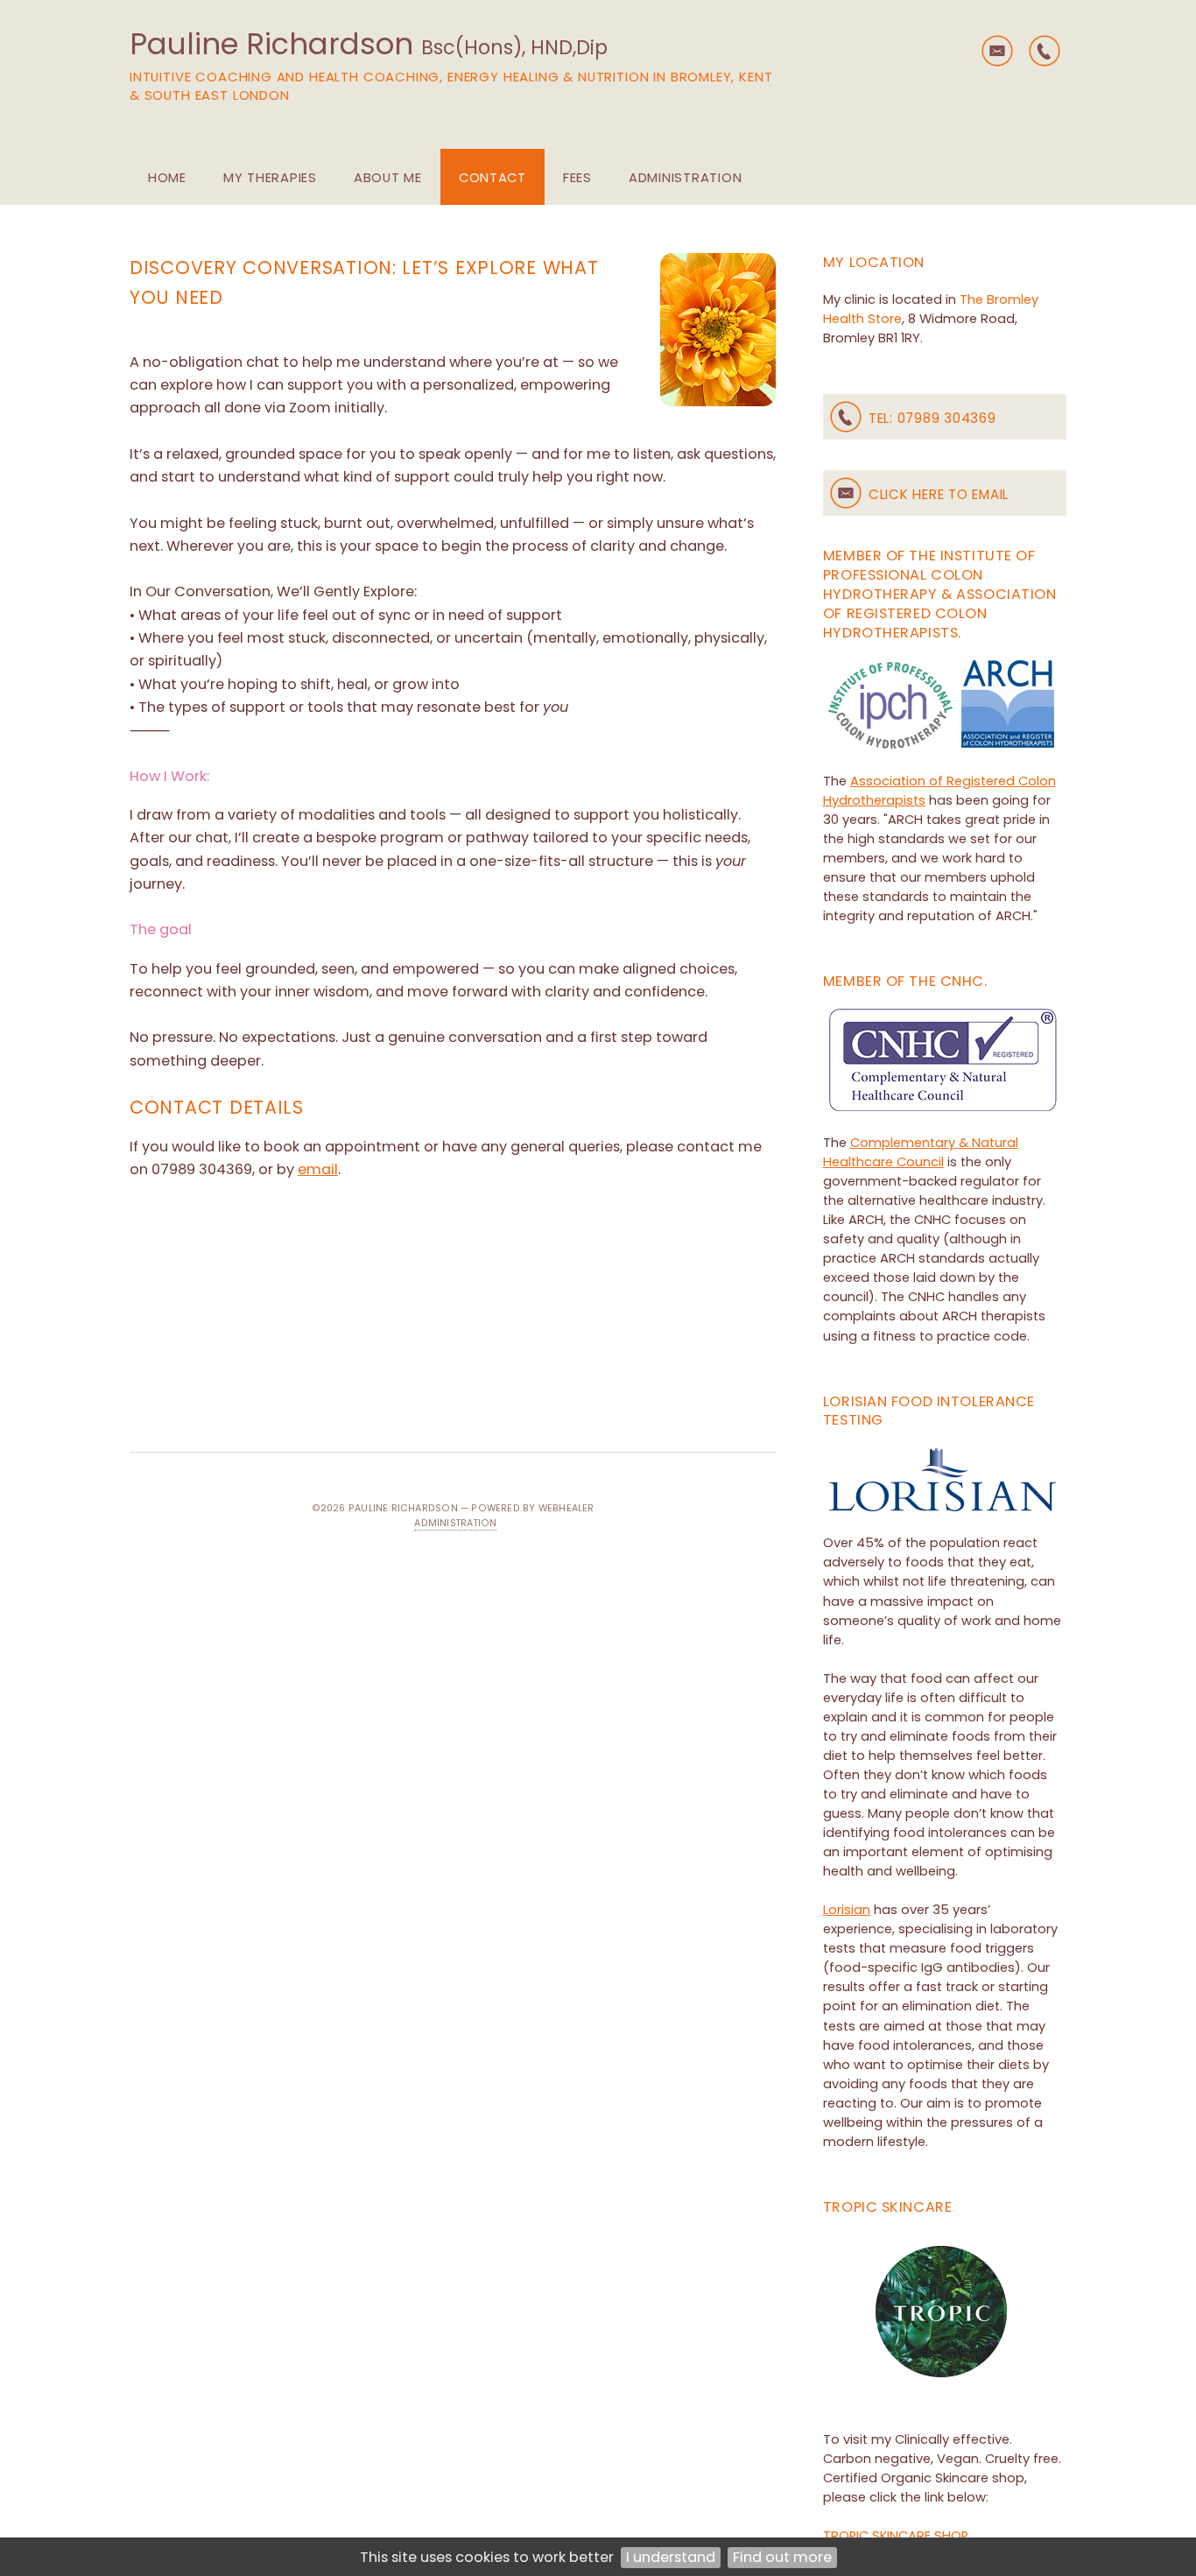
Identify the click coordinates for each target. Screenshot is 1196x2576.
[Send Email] (997, 51)
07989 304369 (947, 418)
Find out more (782, 2557)
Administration (455, 1523)
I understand (671, 2557)
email (318, 1169)
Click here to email (939, 494)
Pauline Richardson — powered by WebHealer (471, 1508)
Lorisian (847, 1910)
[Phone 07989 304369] (1045, 51)
